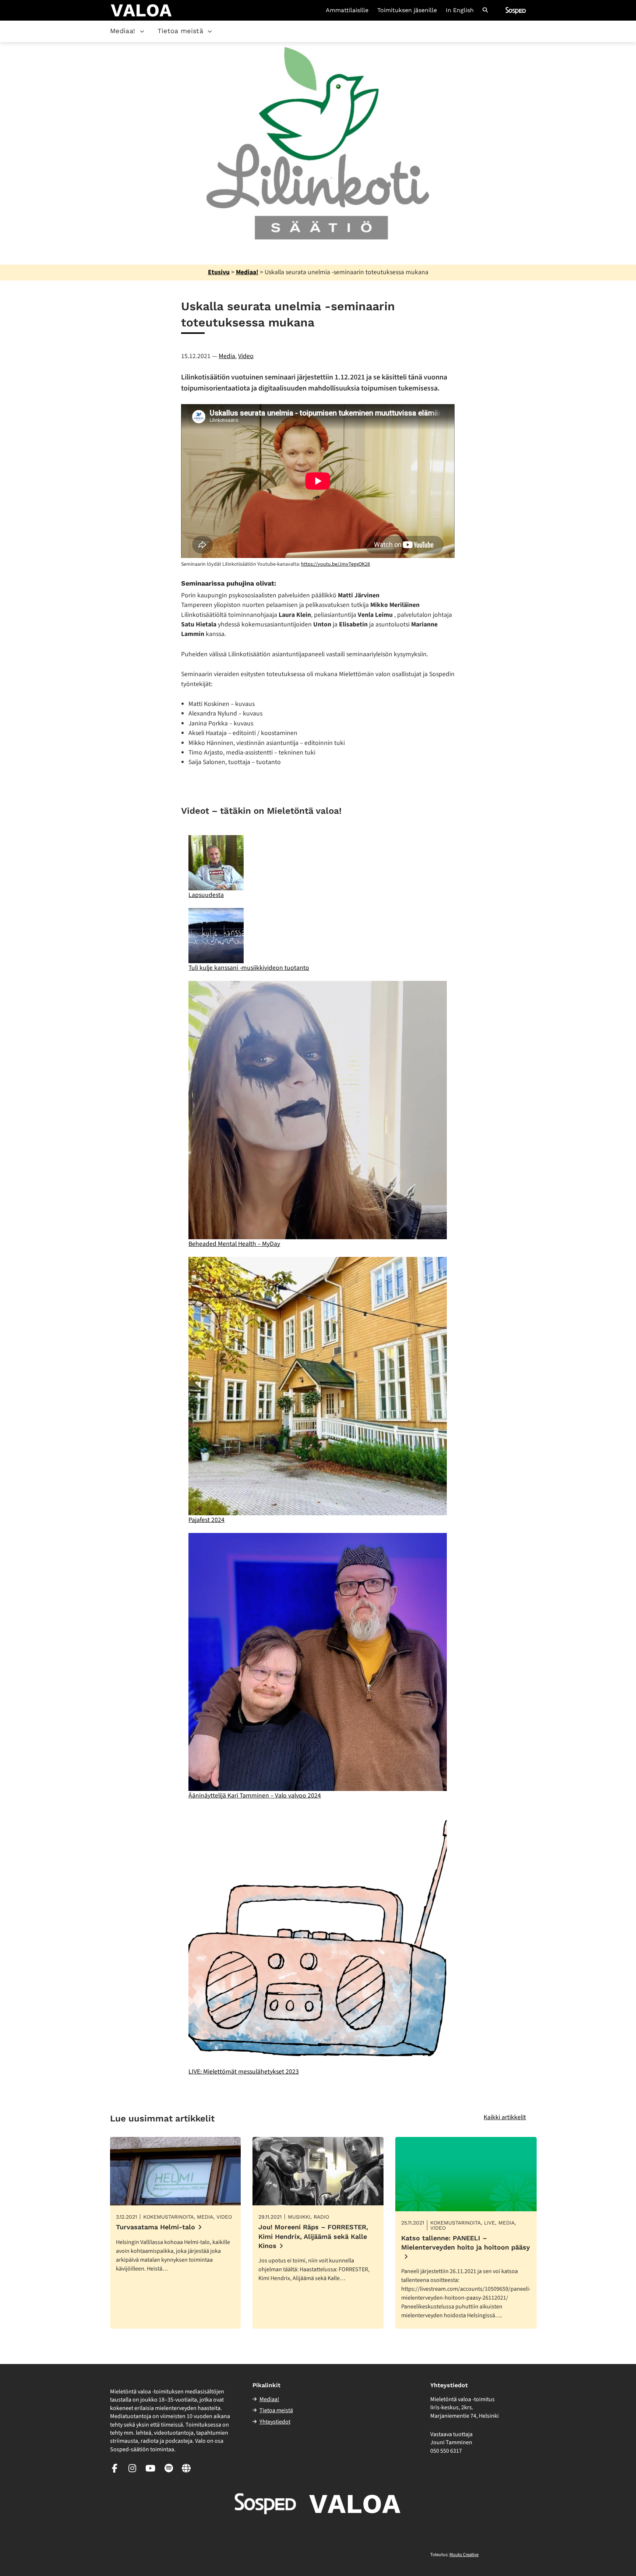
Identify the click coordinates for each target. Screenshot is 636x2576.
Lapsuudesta (206, 895)
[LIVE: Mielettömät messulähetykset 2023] (317, 1938)
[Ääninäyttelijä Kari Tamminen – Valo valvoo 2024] (317, 1662)
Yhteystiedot (275, 2422)
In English (460, 10)
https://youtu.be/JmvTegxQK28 (335, 564)
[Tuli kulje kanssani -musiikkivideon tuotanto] (216, 936)
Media (227, 356)
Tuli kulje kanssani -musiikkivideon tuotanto (249, 968)
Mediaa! (123, 31)
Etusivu (219, 272)
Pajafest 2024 (206, 1520)
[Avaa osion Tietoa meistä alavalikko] (210, 31)
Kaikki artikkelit (505, 2117)
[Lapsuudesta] (216, 863)
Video (246, 356)
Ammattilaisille (347, 10)
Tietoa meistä (181, 31)
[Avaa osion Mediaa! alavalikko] (142, 31)
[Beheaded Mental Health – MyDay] (317, 1110)
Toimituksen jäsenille (407, 10)
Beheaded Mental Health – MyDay (234, 1244)
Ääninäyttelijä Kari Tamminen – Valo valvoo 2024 (255, 1796)
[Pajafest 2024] (317, 1386)
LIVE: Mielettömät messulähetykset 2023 (244, 2072)
